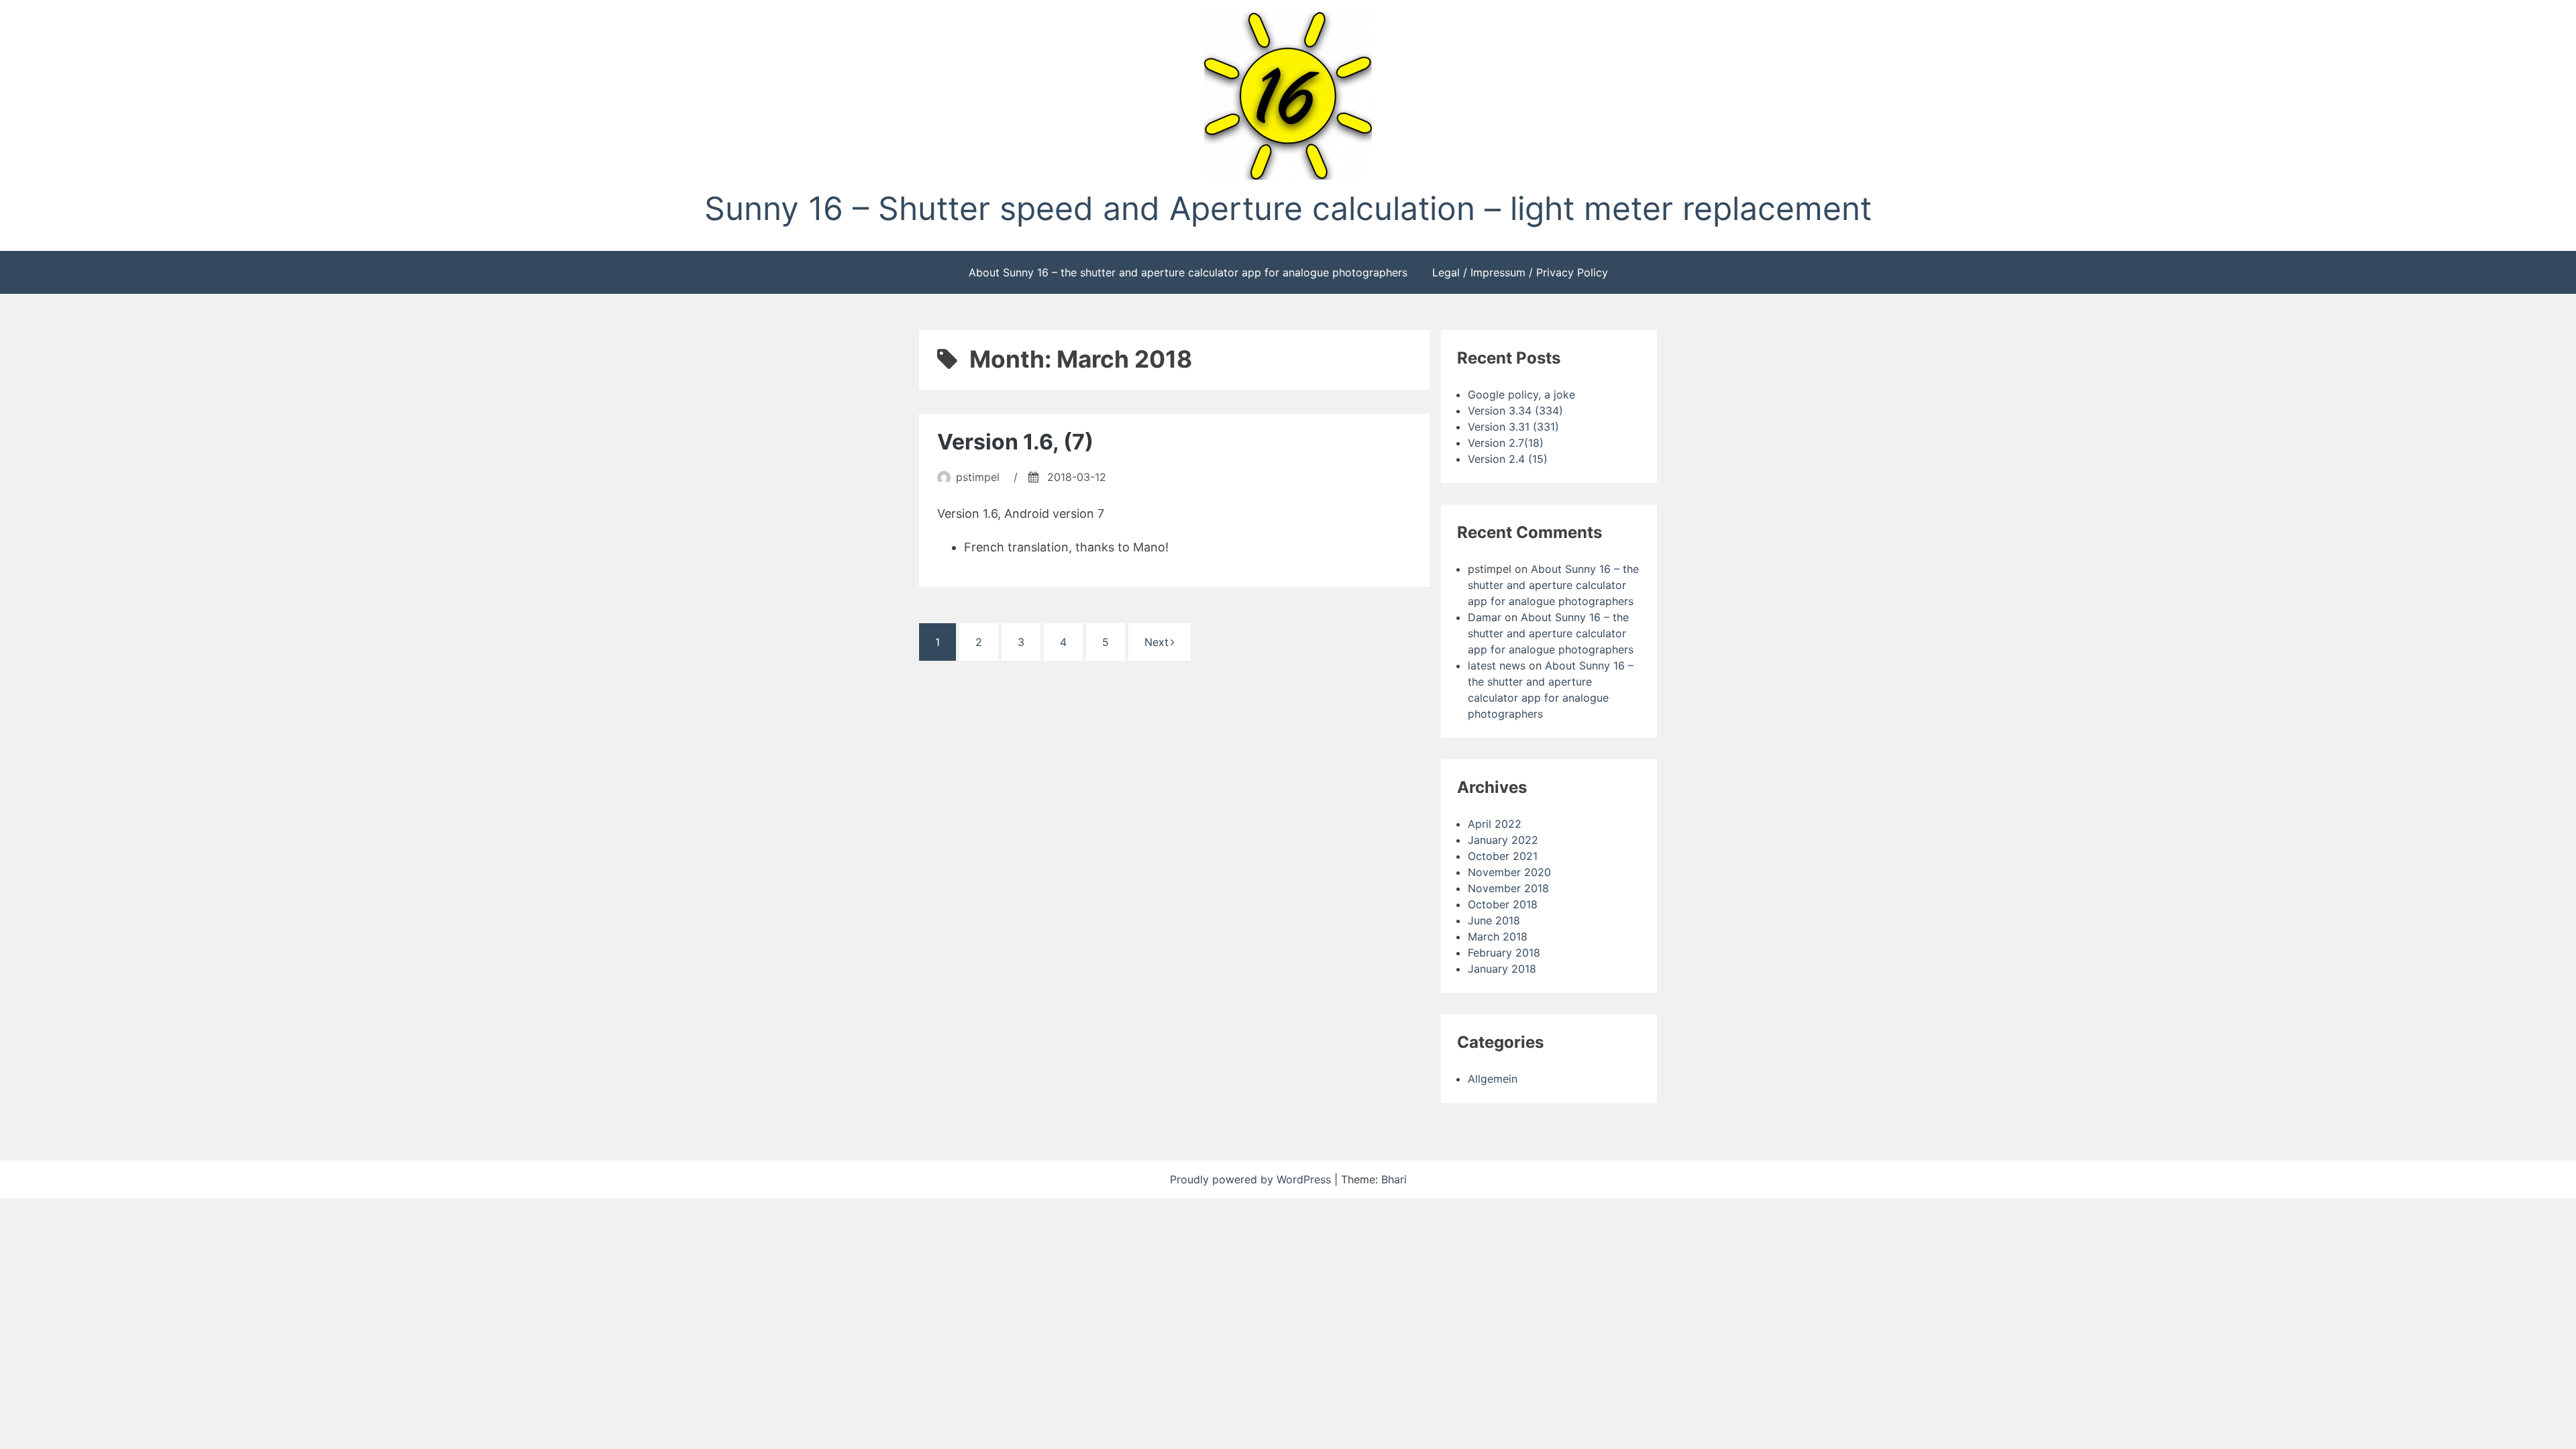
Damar (1485, 617)
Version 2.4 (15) (1508, 459)
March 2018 (1498, 936)
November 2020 (1509, 872)
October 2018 (1503, 904)
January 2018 (1502, 969)
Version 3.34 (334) (1515, 411)
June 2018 (1494, 920)
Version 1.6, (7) (1015, 442)
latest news (1497, 665)
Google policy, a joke (1521, 394)
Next (1157, 642)
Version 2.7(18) (1506, 443)
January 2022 (1503, 840)
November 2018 (1508, 888)
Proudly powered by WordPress (1252, 1179)
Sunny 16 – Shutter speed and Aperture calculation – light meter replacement (1288, 208)
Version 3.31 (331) (1513, 427)
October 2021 (1503, 856)
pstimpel (978, 477)
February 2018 (1504, 953)
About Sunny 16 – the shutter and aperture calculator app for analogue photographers (1188, 272)
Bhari (1394, 1179)
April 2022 (1495, 824)
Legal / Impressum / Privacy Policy (1520, 272)
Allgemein (1493, 1079)
